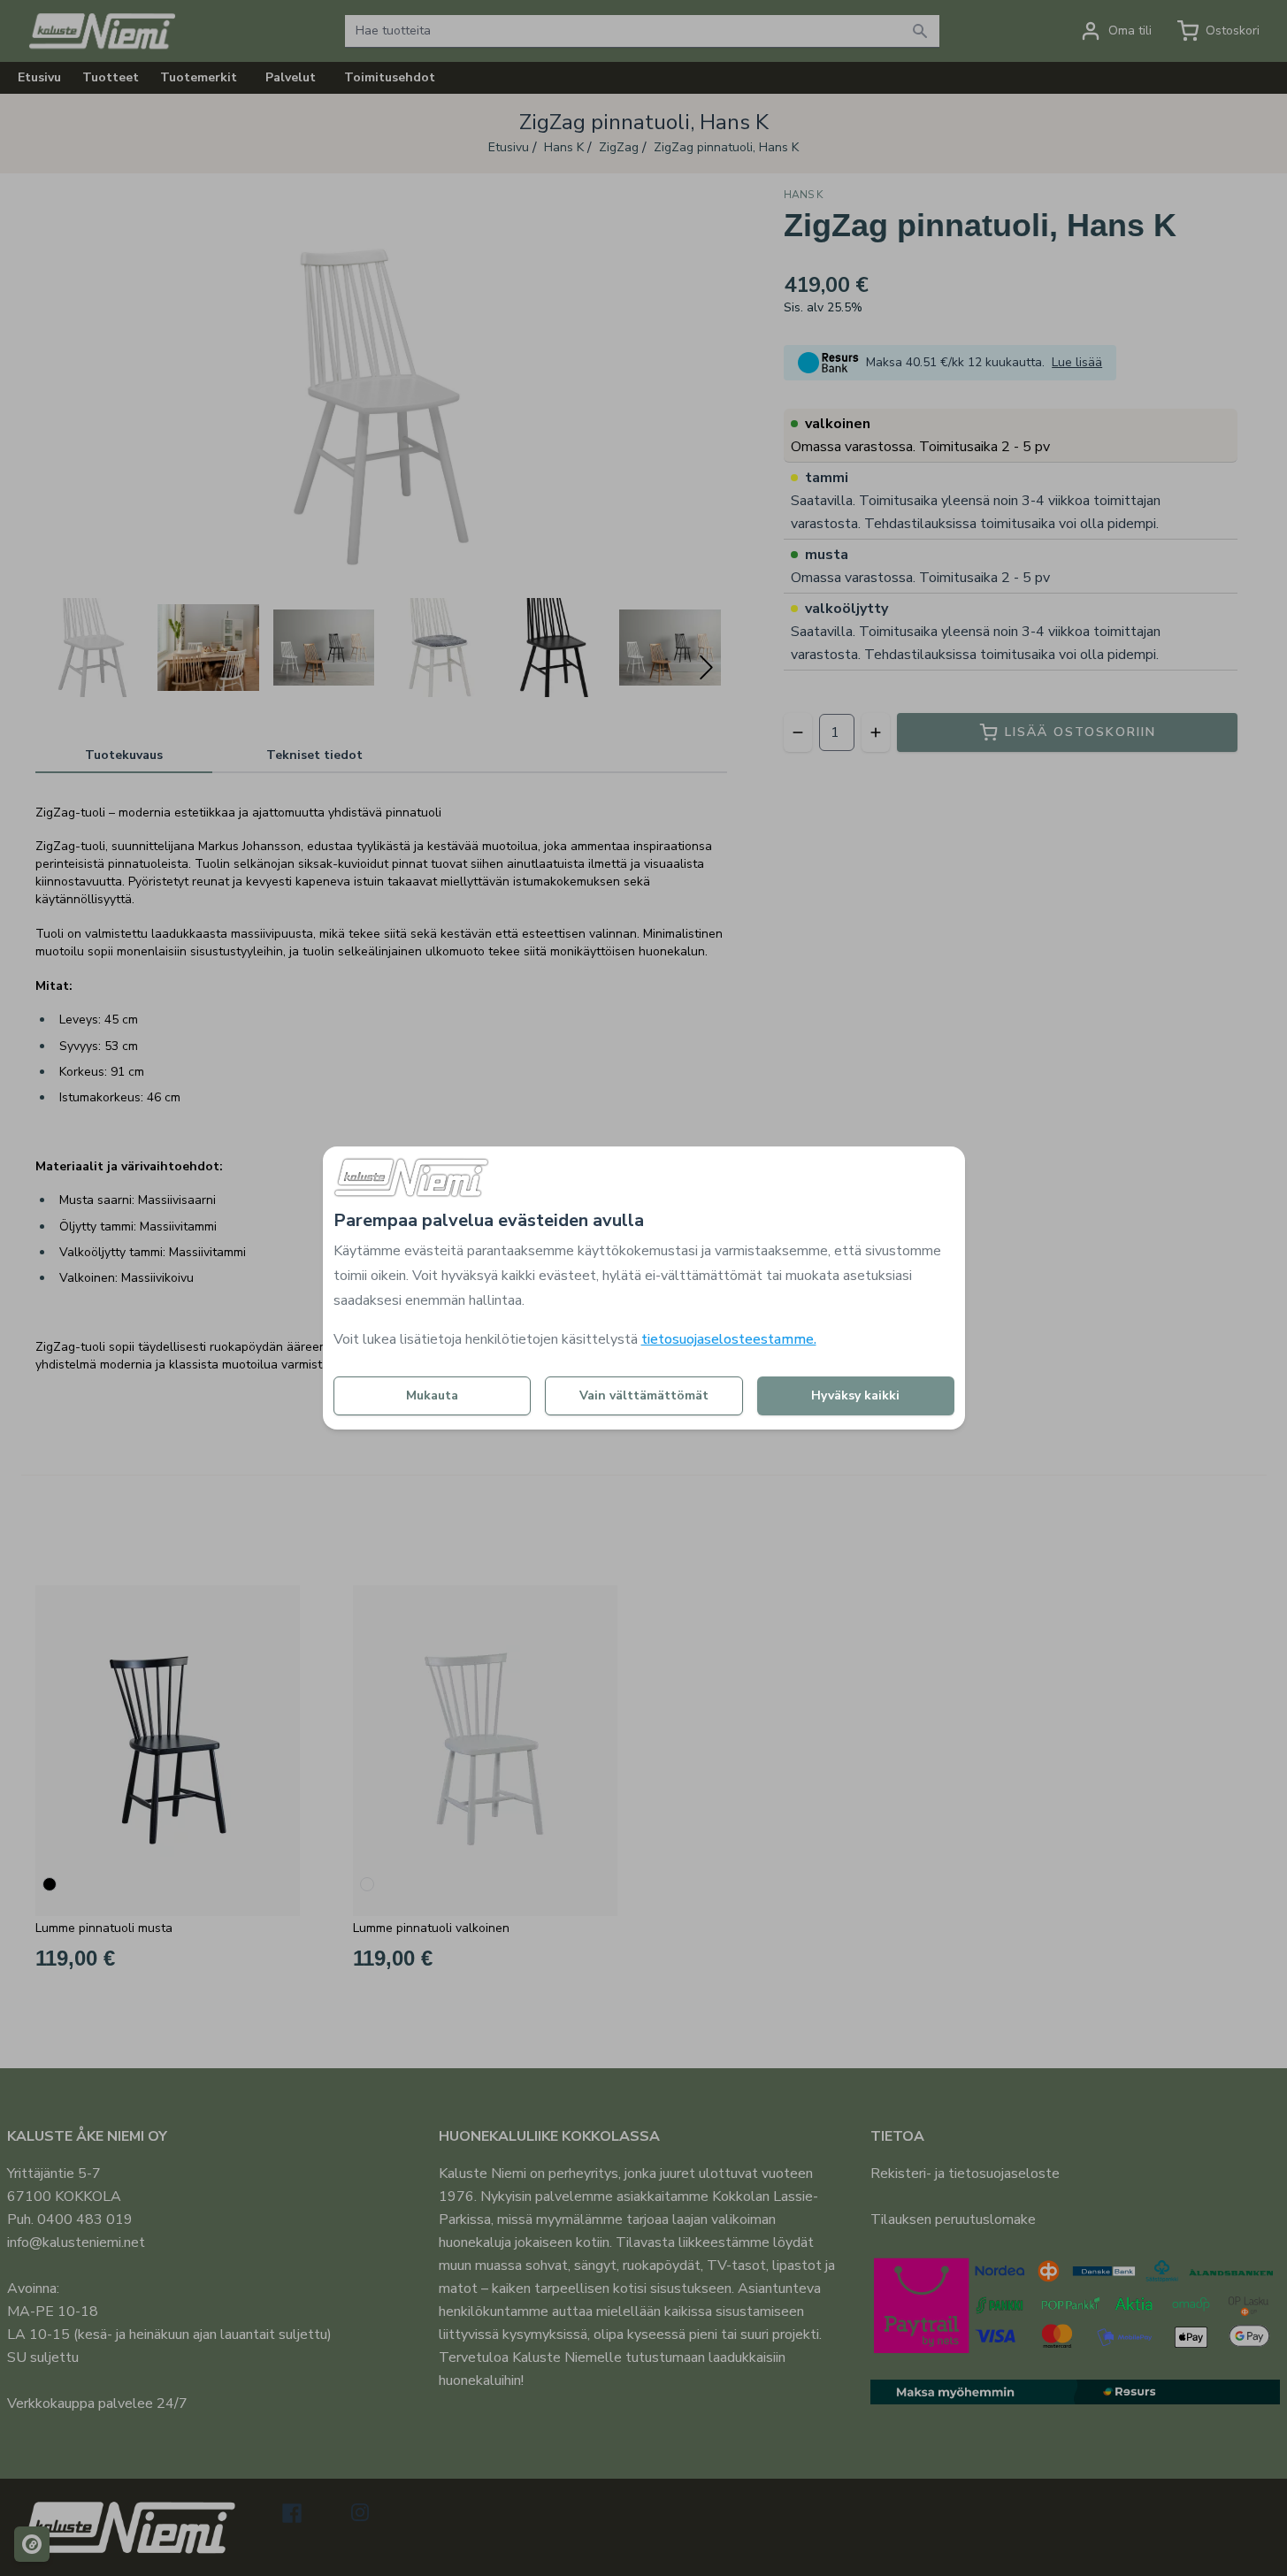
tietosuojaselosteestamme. (729, 1339)
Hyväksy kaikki (855, 1395)
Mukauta (432, 1395)
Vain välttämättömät (644, 1395)
